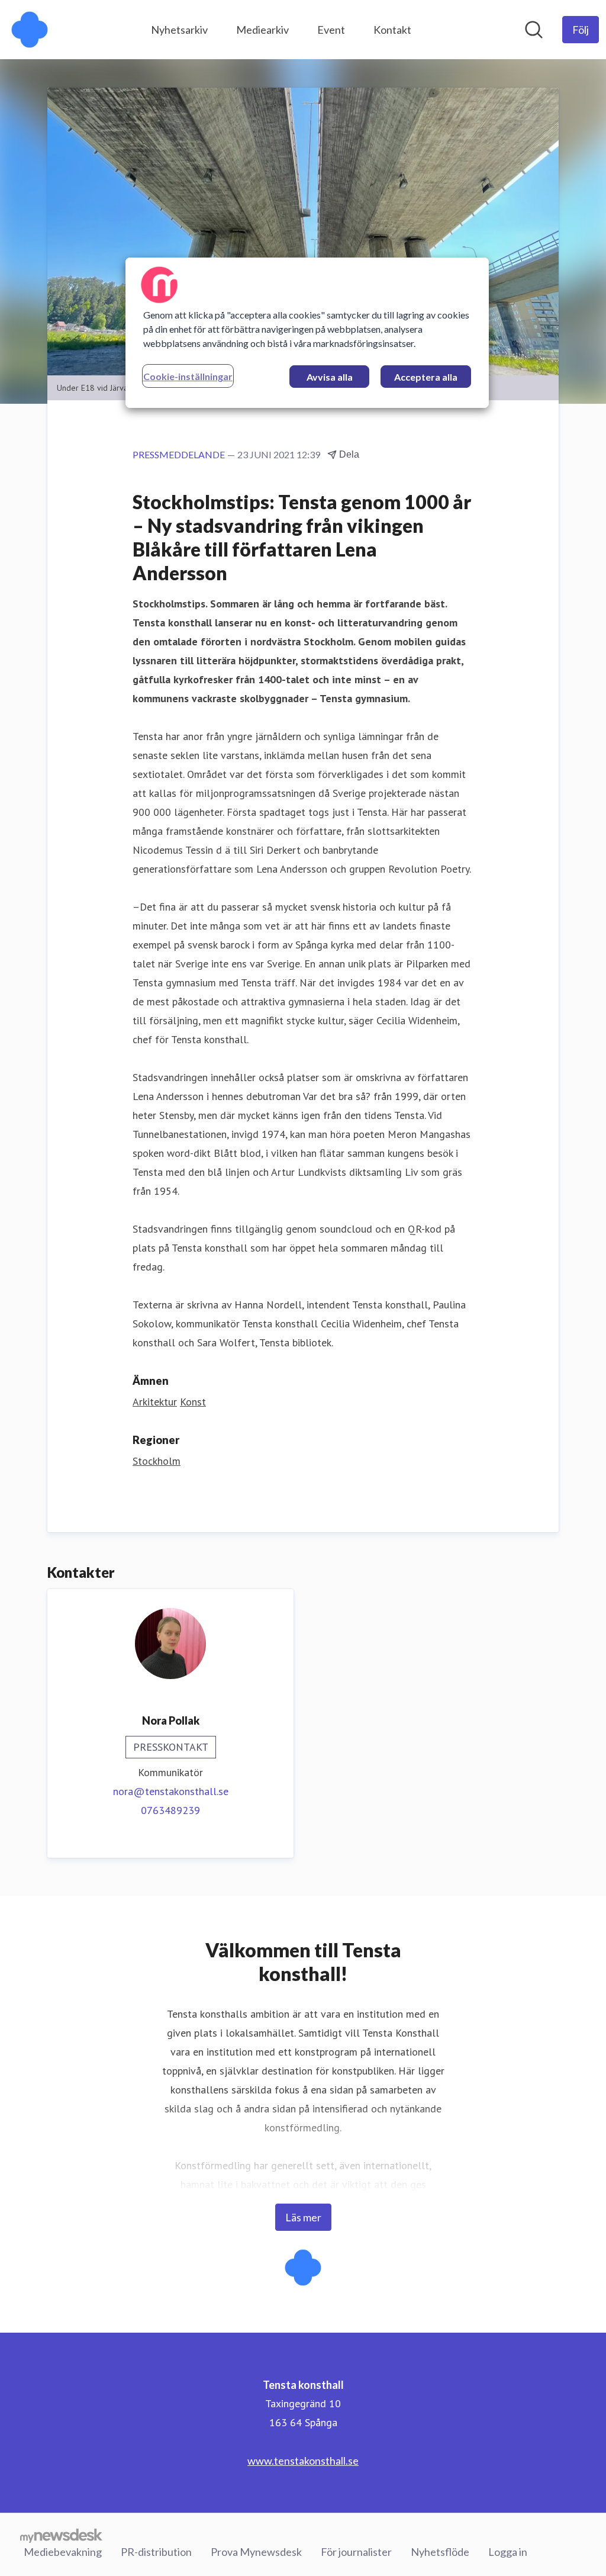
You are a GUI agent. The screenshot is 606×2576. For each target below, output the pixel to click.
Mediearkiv (262, 30)
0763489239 (170, 1810)
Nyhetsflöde (440, 2552)
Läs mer (303, 2217)
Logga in (508, 2552)
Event (331, 30)
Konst (193, 1402)
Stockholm (157, 1461)
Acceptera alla (426, 377)
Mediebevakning (63, 2552)
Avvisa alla (330, 377)
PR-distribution (156, 2552)
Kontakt (392, 30)
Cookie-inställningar (188, 376)
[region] (307, 333)
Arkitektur (155, 1402)
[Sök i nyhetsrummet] (534, 30)
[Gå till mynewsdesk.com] (61, 2535)
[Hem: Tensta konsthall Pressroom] (30, 30)
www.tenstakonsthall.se (303, 2461)
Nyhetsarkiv (179, 30)
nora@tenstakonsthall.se (171, 1791)
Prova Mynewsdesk (256, 2552)
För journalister (356, 2552)
